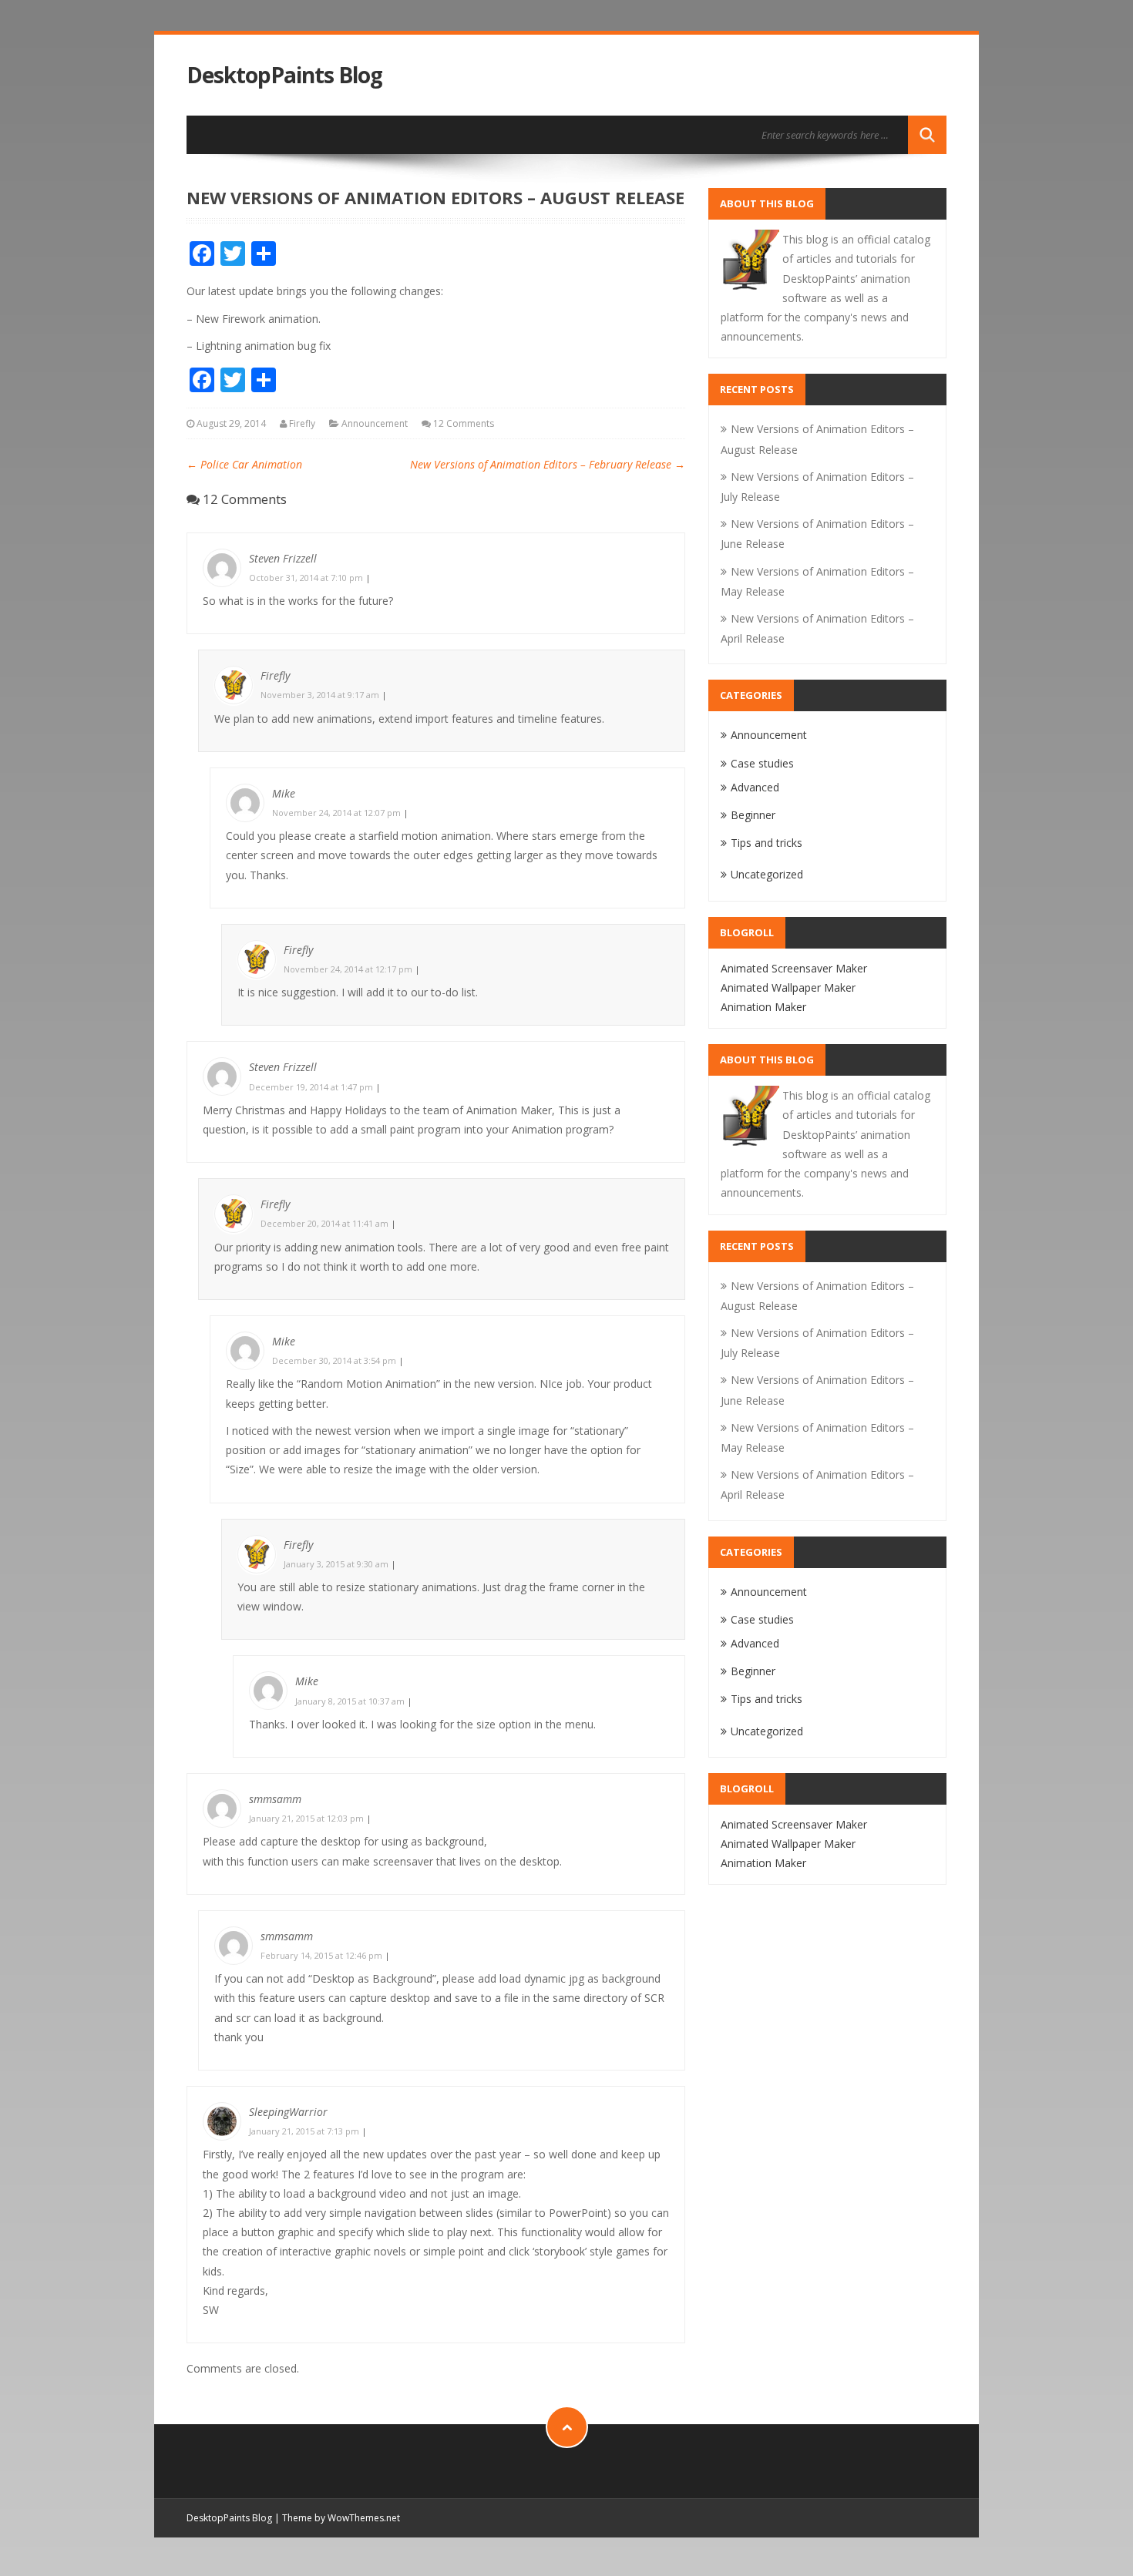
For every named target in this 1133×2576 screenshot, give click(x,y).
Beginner (753, 815)
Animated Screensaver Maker (794, 968)
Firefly (302, 423)
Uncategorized (767, 874)
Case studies (762, 763)
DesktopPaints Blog (284, 75)
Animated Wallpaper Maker (788, 987)
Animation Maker (763, 1007)
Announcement (375, 423)
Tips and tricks (767, 843)
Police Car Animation (244, 464)
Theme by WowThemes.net (341, 2518)
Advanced (755, 787)
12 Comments (464, 423)
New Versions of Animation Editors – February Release (548, 464)
